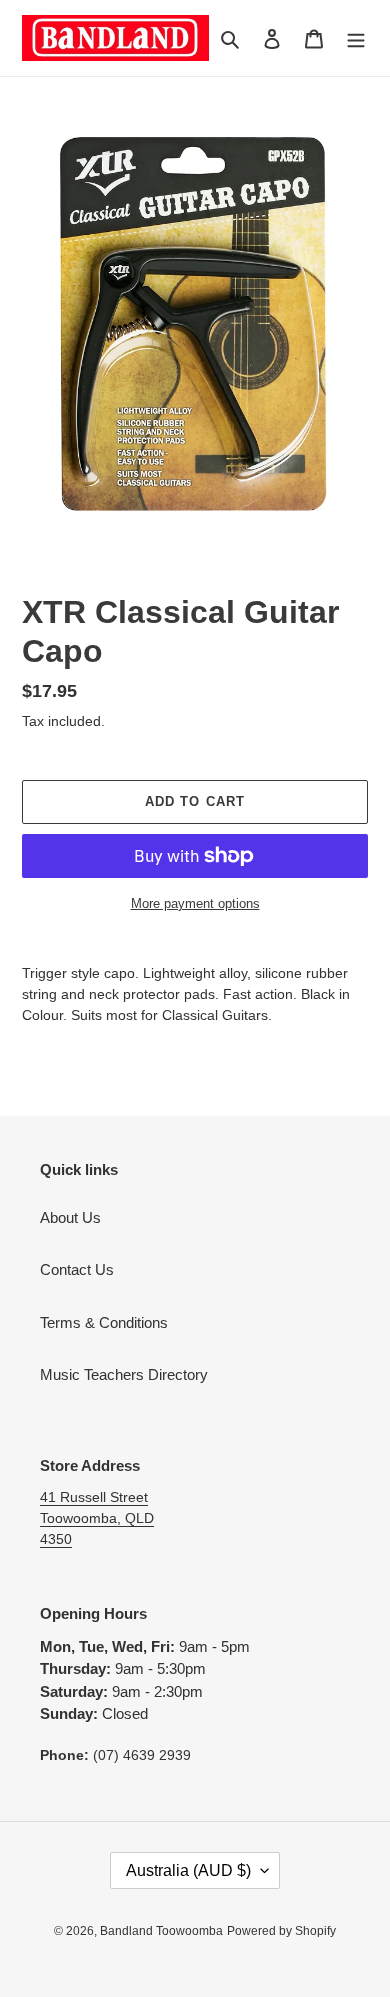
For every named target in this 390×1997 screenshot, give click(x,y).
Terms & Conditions (104, 1322)
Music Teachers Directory (124, 1374)
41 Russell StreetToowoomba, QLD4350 (97, 1518)
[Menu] (356, 38)
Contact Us (77, 1269)
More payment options (195, 903)
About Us (70, 1217)
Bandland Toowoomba (161, 1931)
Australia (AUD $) (188, 1870)
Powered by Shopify (281, 1931)
